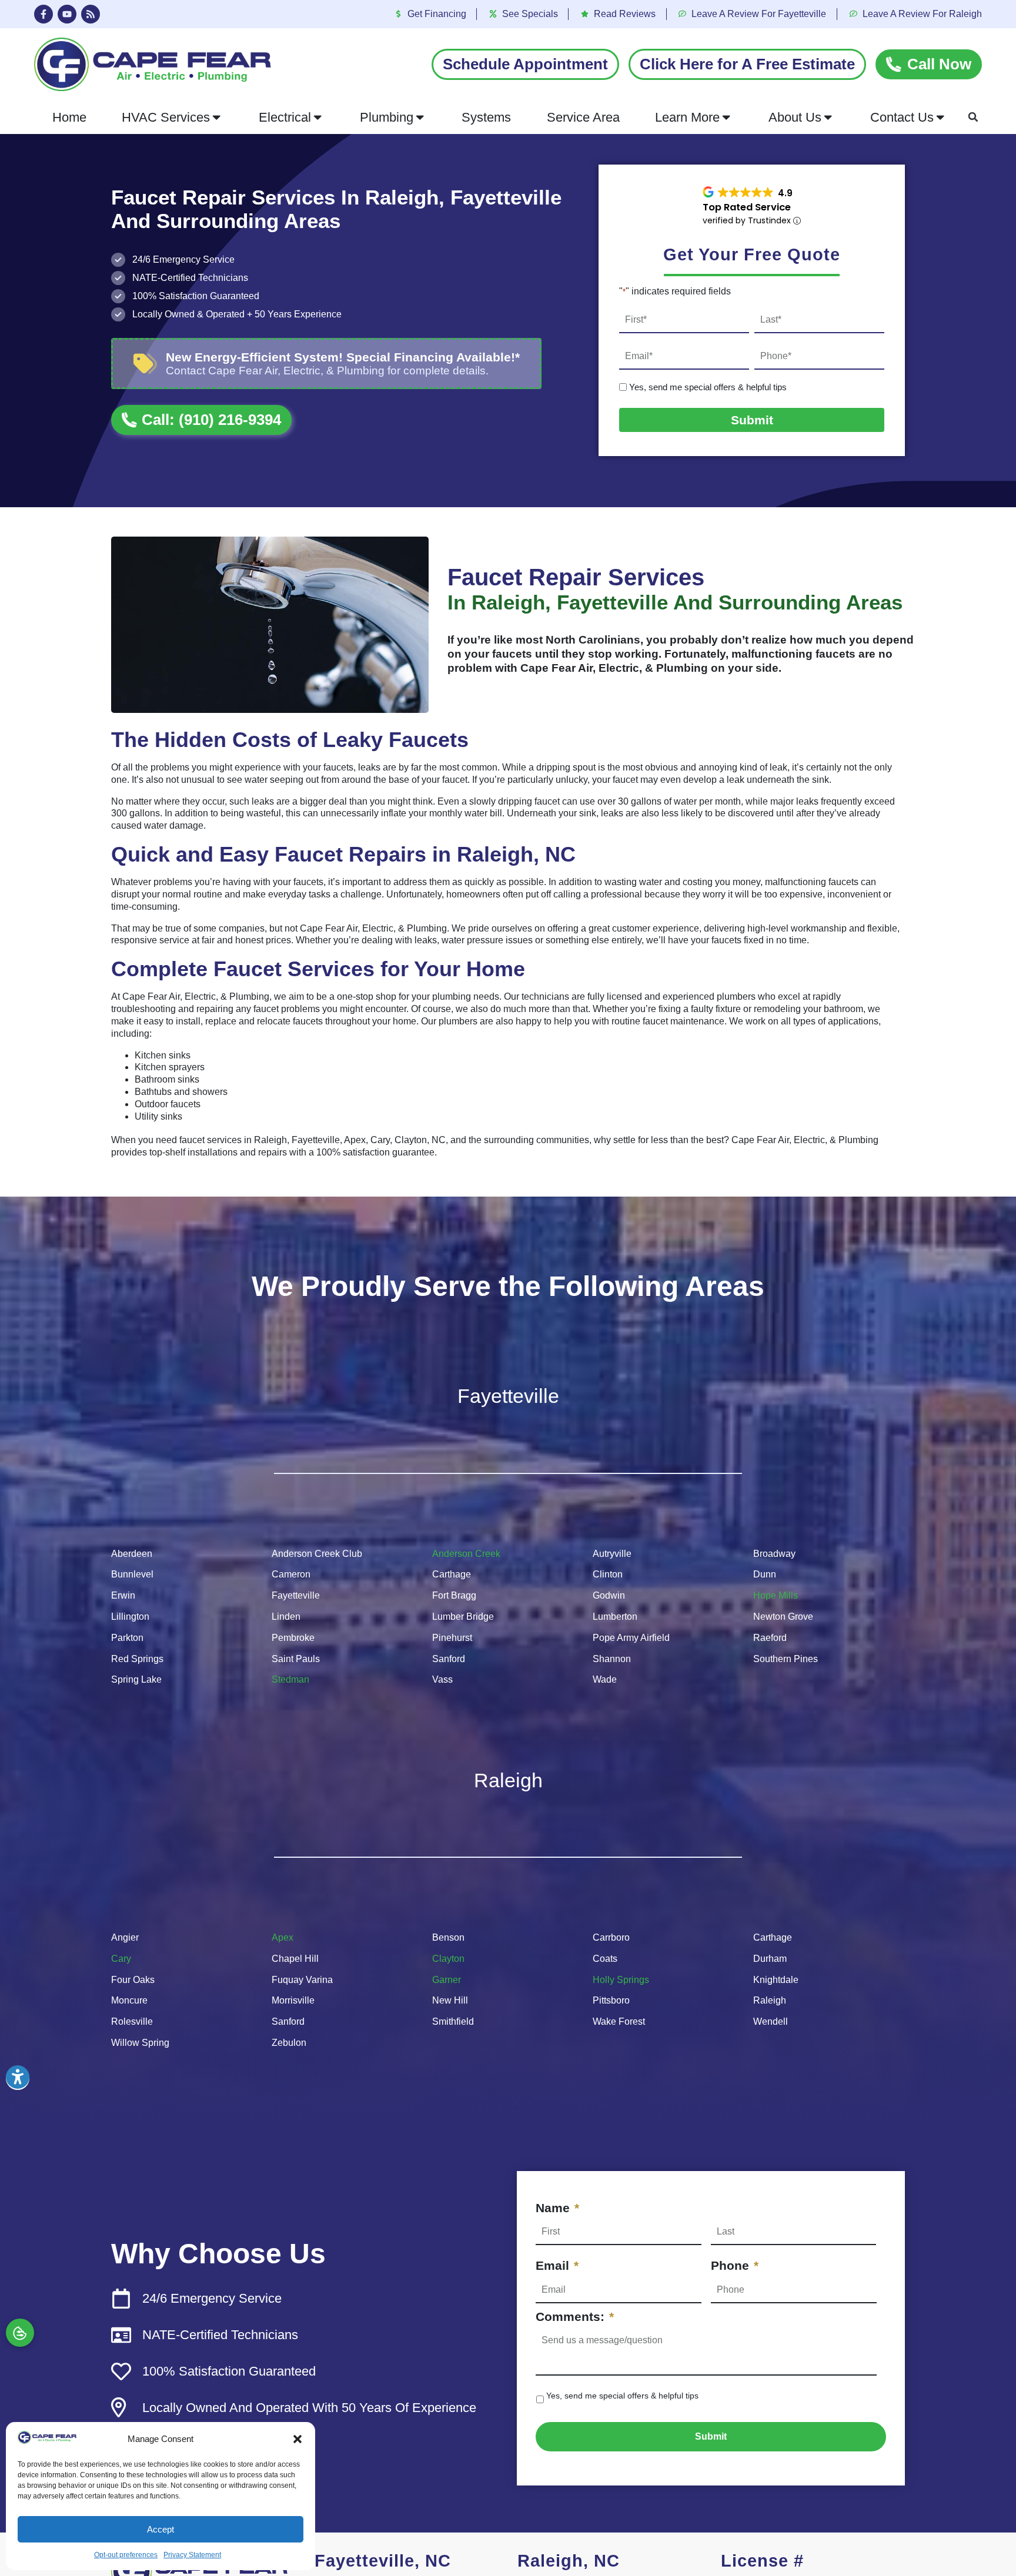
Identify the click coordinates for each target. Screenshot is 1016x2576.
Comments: (575, 2317)
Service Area (583, 117)
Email (557, 2265)
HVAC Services (166, 117)
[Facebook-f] (44, 14)
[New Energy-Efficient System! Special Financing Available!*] (145, 364)
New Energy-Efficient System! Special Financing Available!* (343, 357)
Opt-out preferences (126, 2555)
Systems (486, 117)
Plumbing (387, 117)
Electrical (285, 117)
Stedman (290, 1679)
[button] (298, 2439)
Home (69, 117)
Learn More (687, 117)
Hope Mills (776, 1595)
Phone (735, 2265)
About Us (795, 117)
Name (557, 2208)
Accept (161, 2529)
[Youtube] (67, 14)
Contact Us (902, 117)
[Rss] (91, 14)
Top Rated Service (747, 207)
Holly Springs (621, 1980)
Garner (447, 1980)
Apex (283, 1937)
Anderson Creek (466, 1554)
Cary (121, 1959)
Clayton (448, 1959)
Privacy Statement (192, 2555)
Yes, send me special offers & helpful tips (708, 387)
